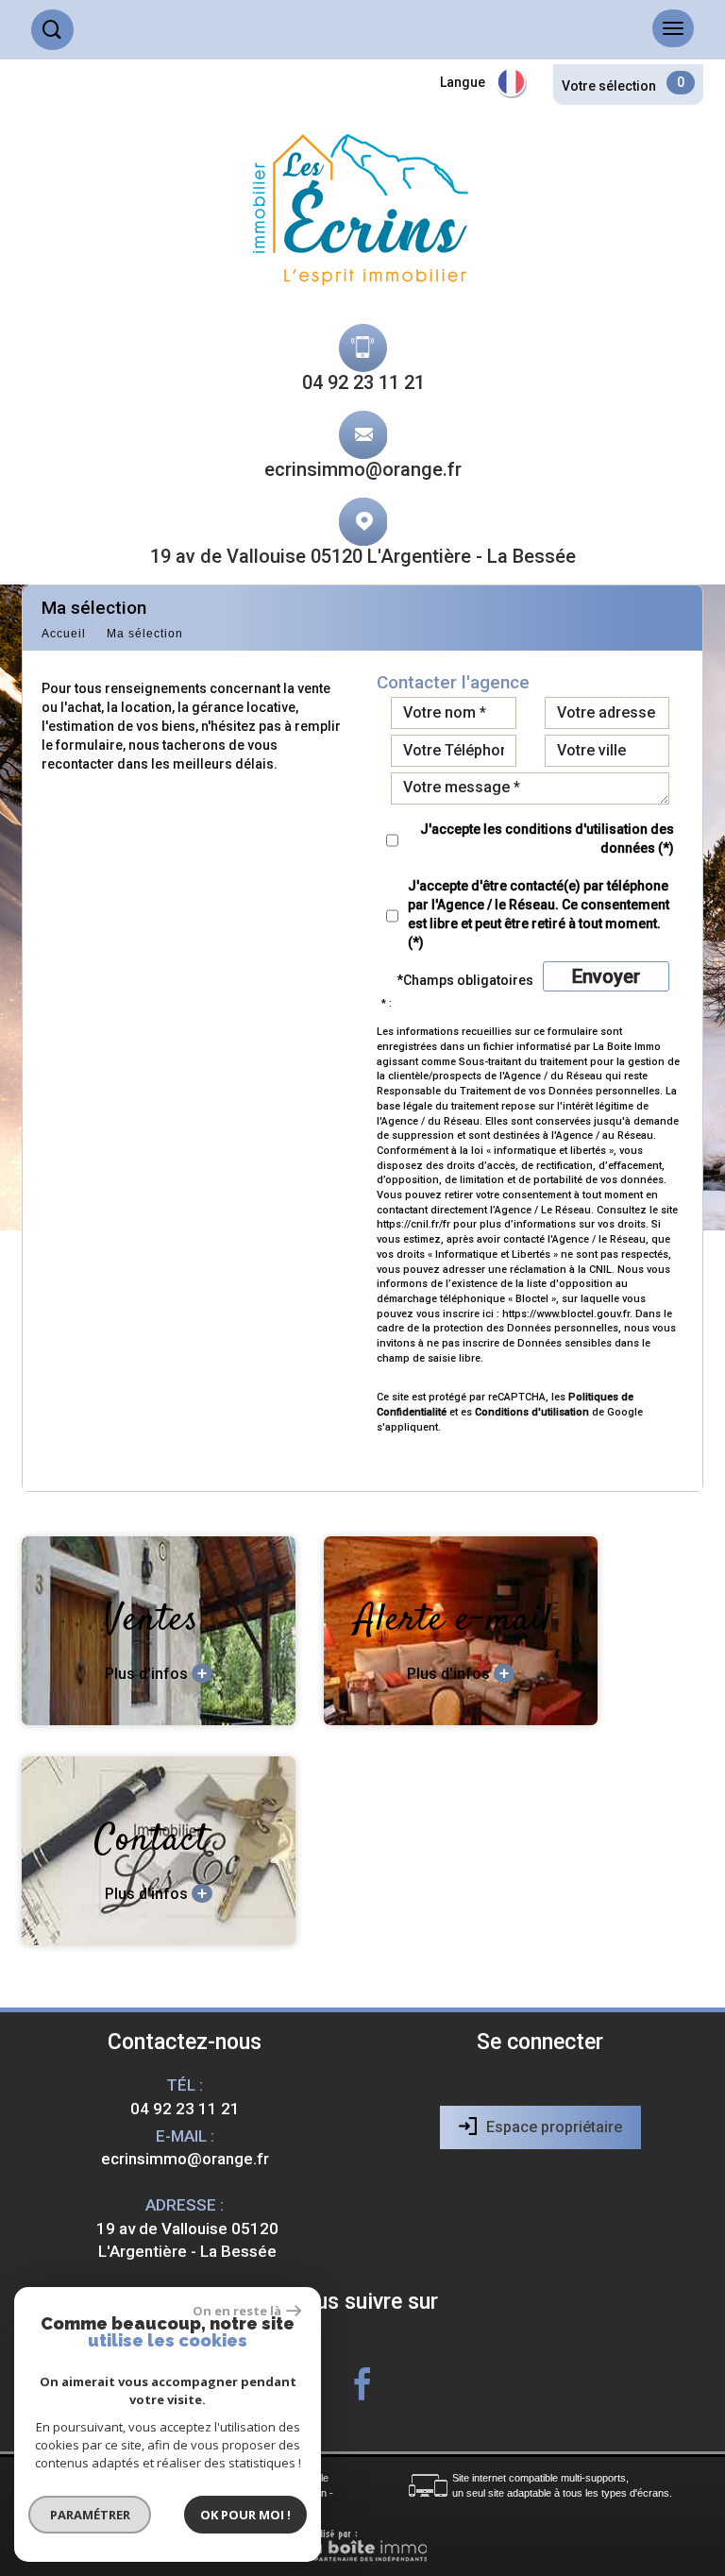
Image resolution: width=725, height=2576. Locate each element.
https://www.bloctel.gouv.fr (566, 1314)
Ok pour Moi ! (245, 2515)
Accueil (64, 634)
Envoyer (606, 976)
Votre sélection (609, 86)
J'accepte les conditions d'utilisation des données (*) (547, 839)
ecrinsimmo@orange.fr (363, 469)
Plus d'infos (156, 1673)
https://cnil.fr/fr (413, 1224)
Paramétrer (90, 2515)
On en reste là (237, 2311)
